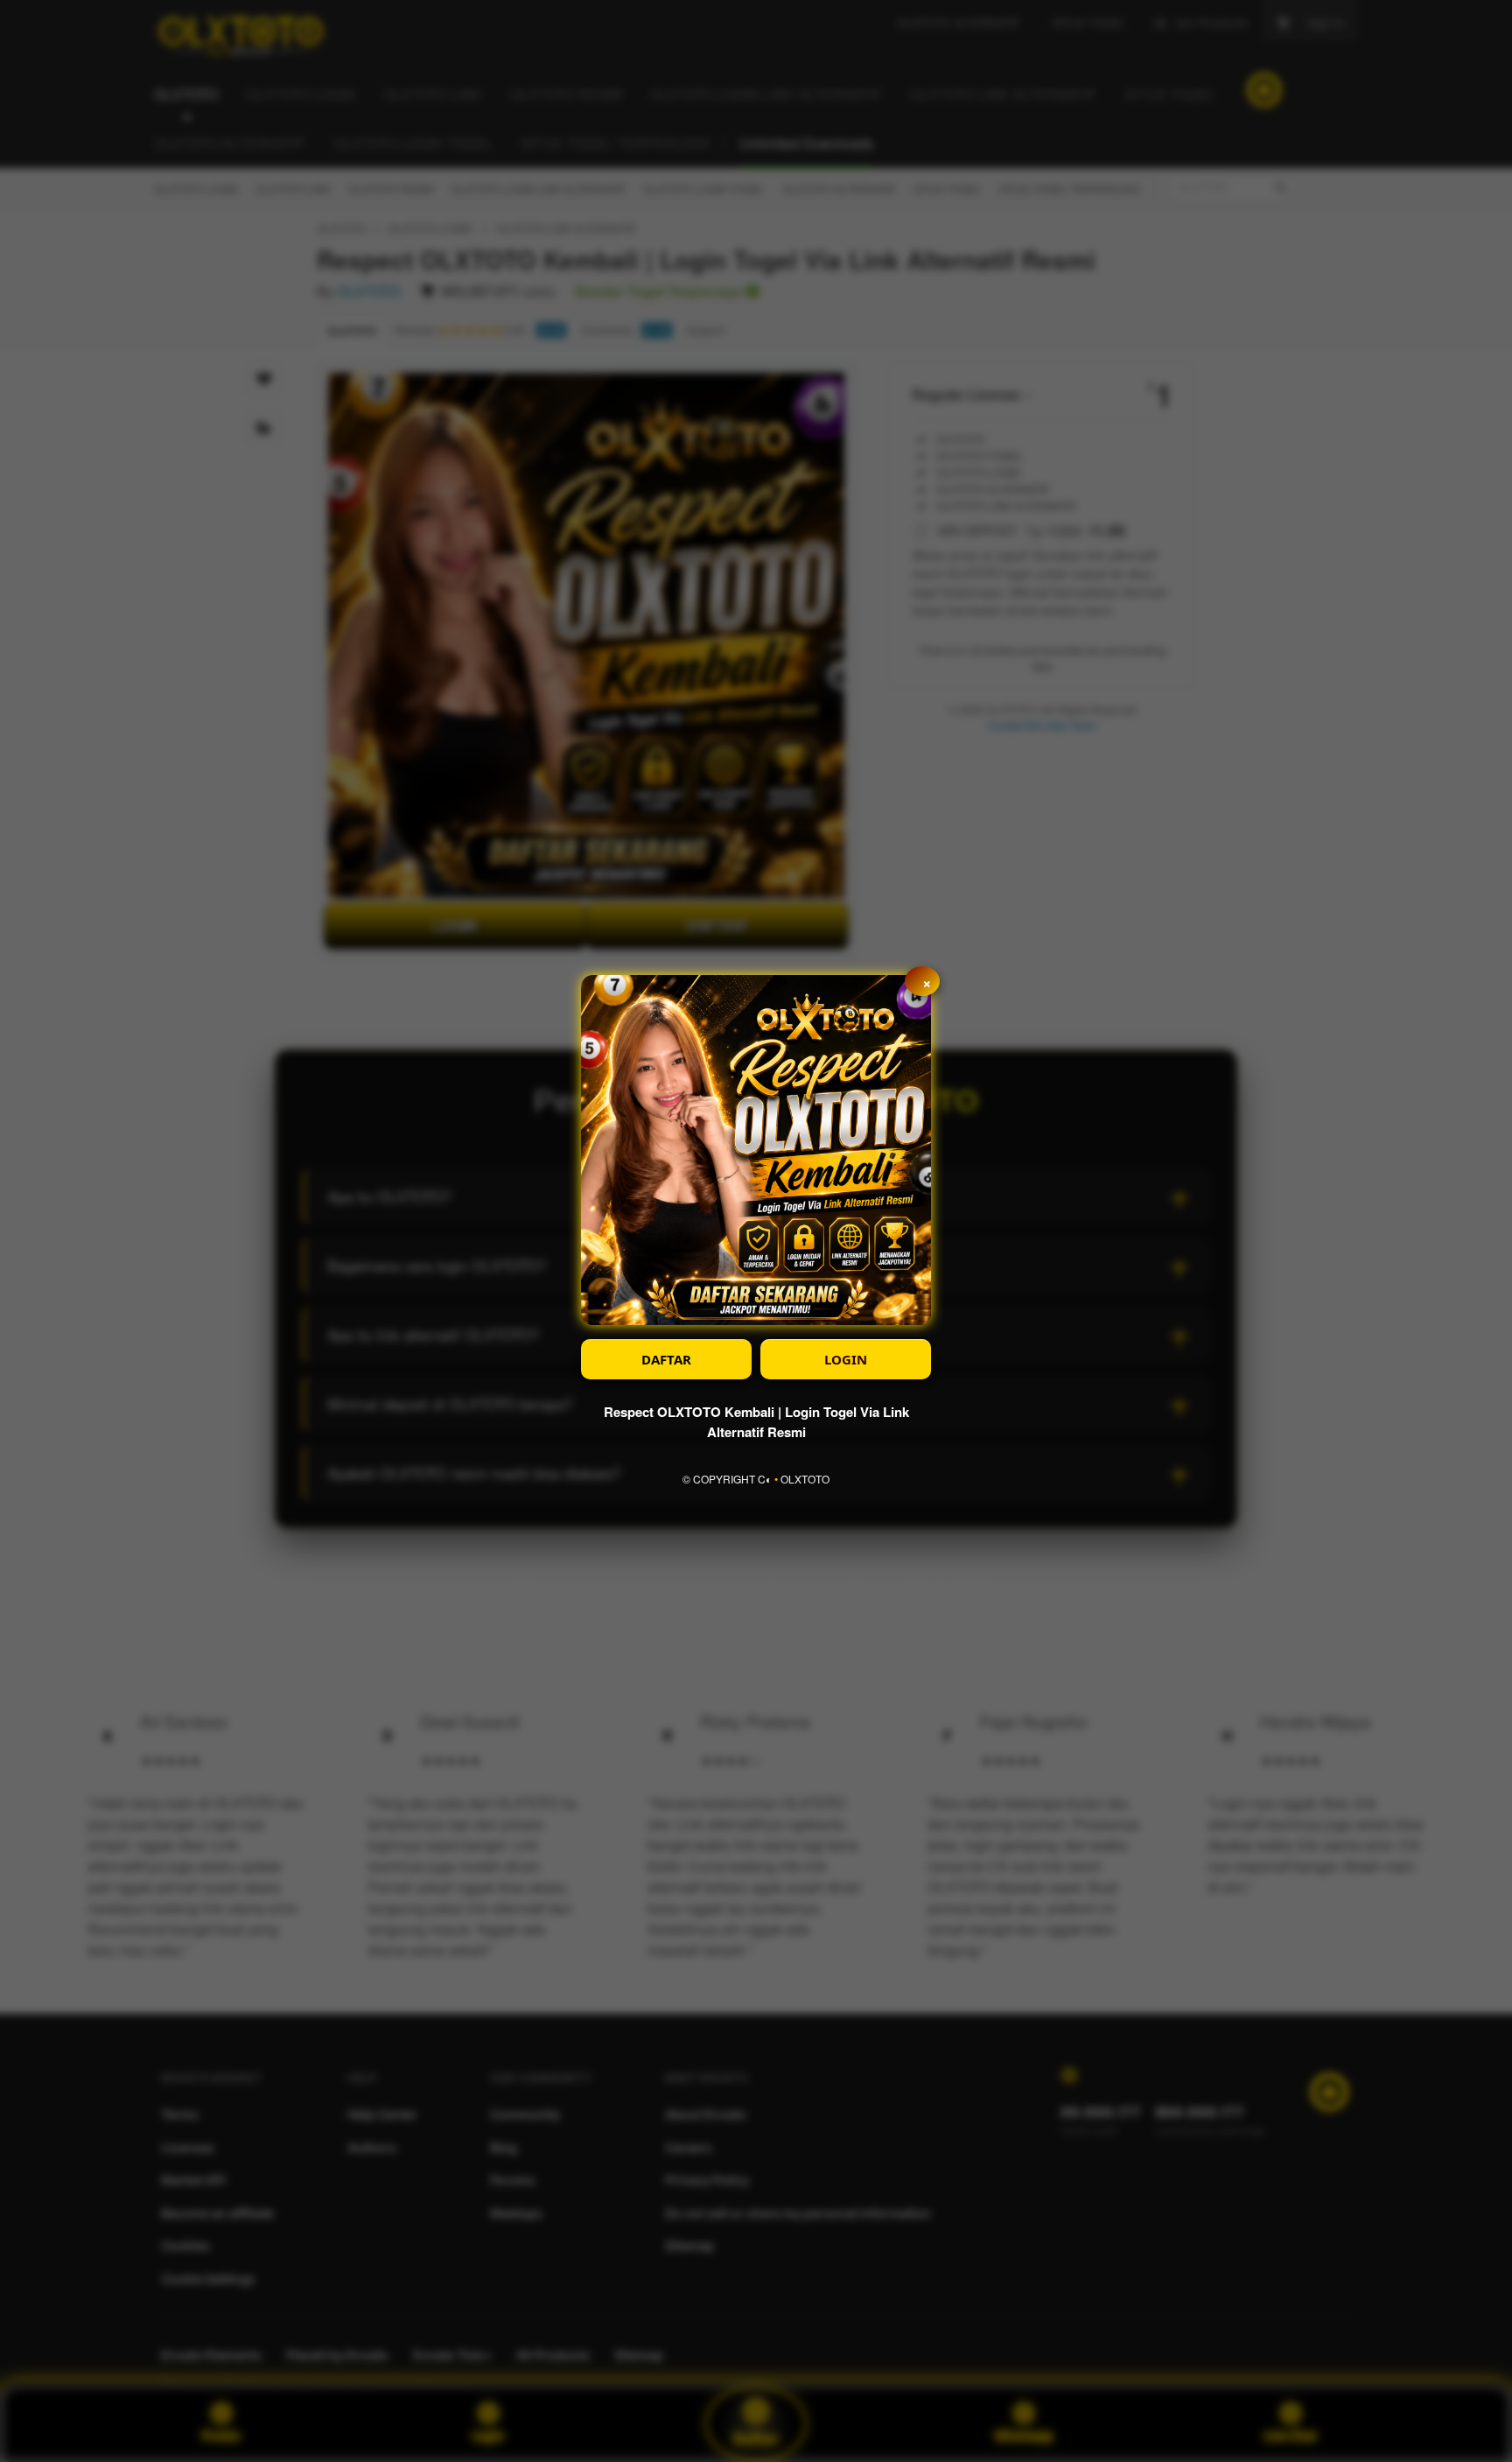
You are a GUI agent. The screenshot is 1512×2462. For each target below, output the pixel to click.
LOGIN (846, 1359)
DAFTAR (666, 1359)
